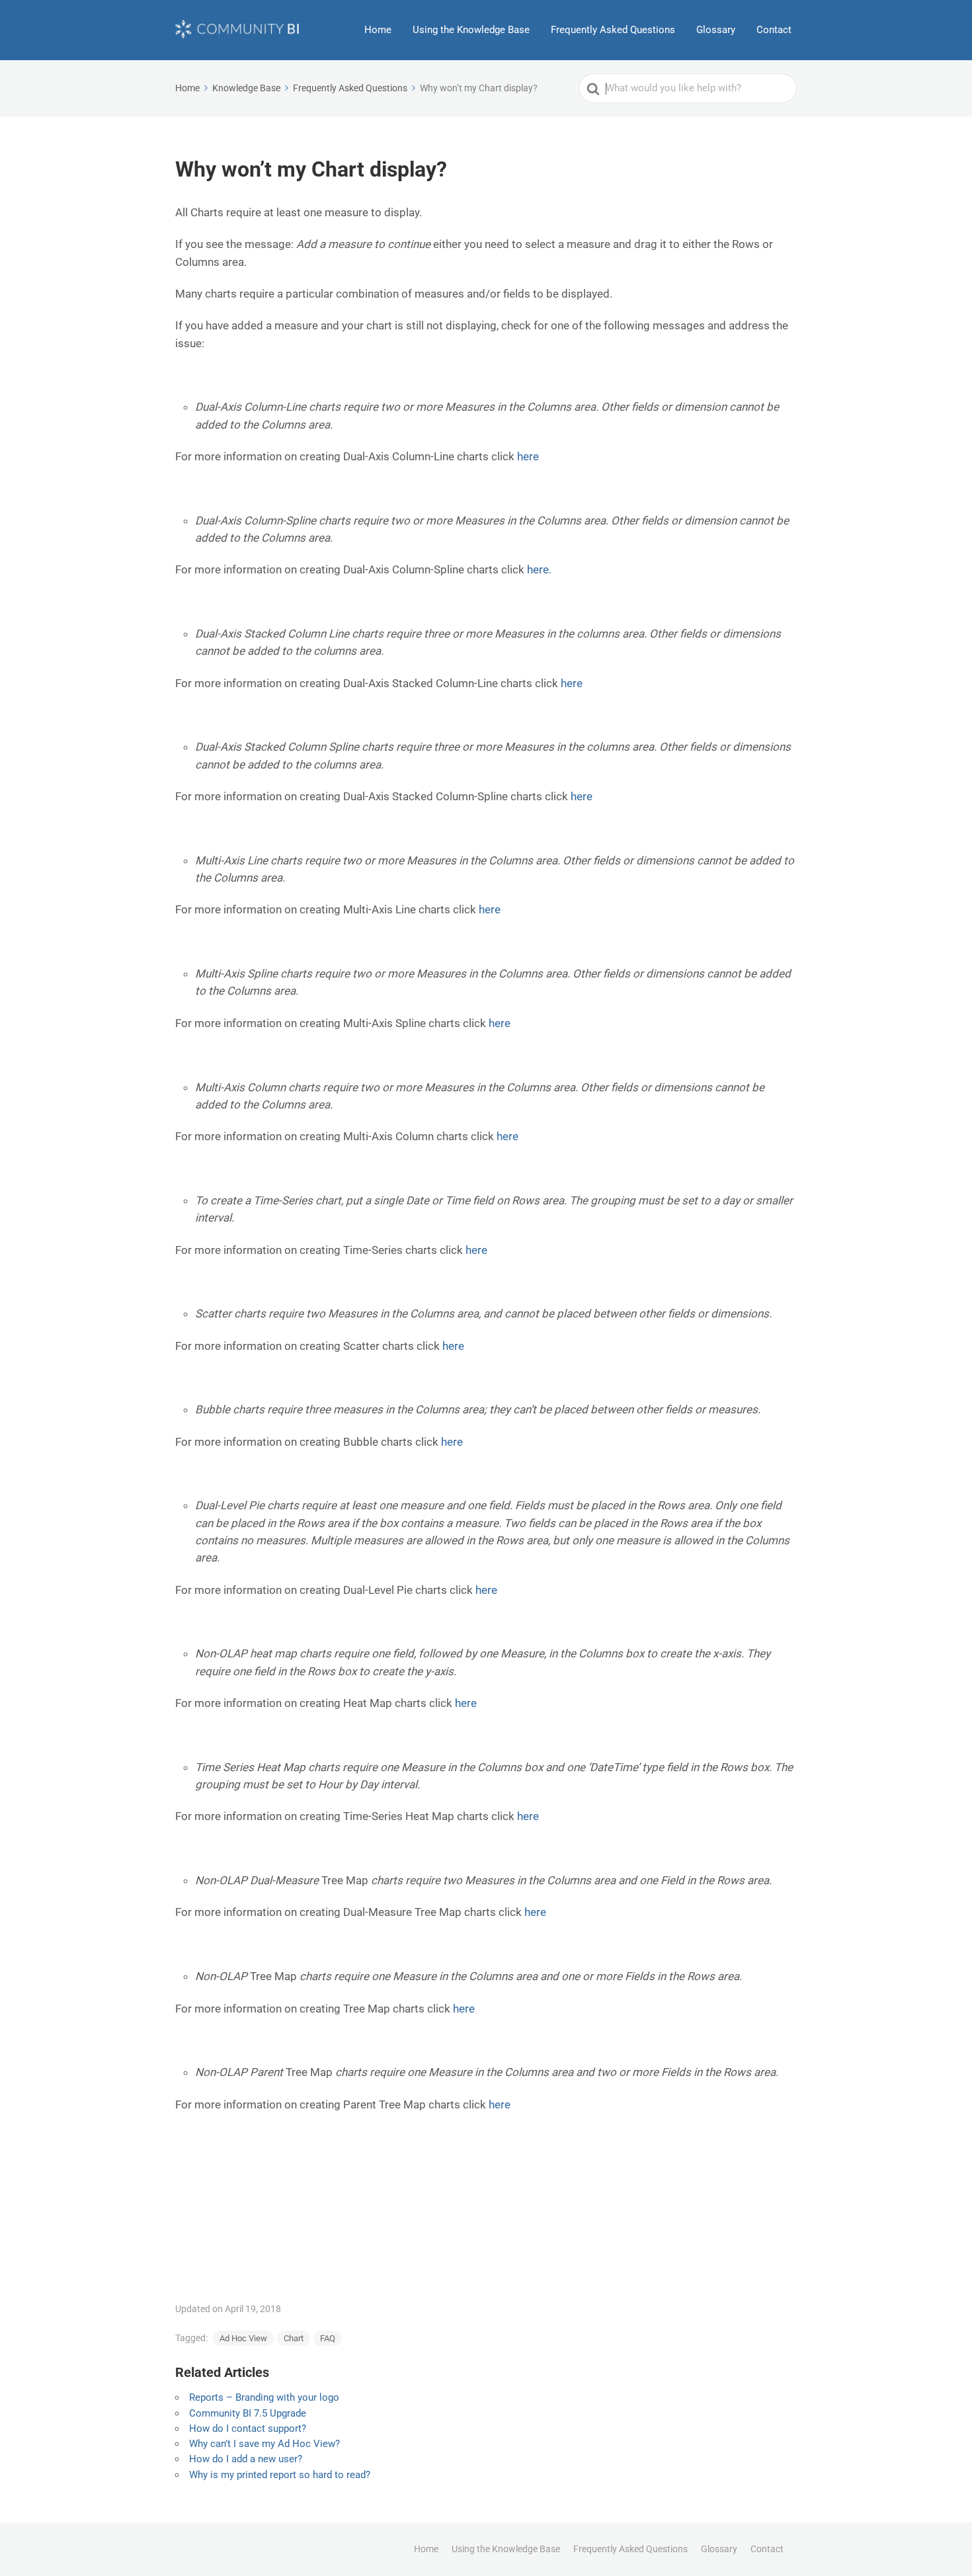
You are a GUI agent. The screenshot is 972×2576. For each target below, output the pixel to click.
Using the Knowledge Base (471, 30)
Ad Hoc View (243, 2338)
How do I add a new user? (246, 2459)
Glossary (716, 30)
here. (539, 569)
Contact (774, 30)
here (528, 456)
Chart (294, 2338)
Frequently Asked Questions (613, 30)
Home (378, 30)
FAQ (328, 2338)
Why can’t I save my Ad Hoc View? (264, 2444)
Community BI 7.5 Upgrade (248, 2413)
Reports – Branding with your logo (264, 2397)
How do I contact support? (248, 2429)
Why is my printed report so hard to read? (280, 2475)
